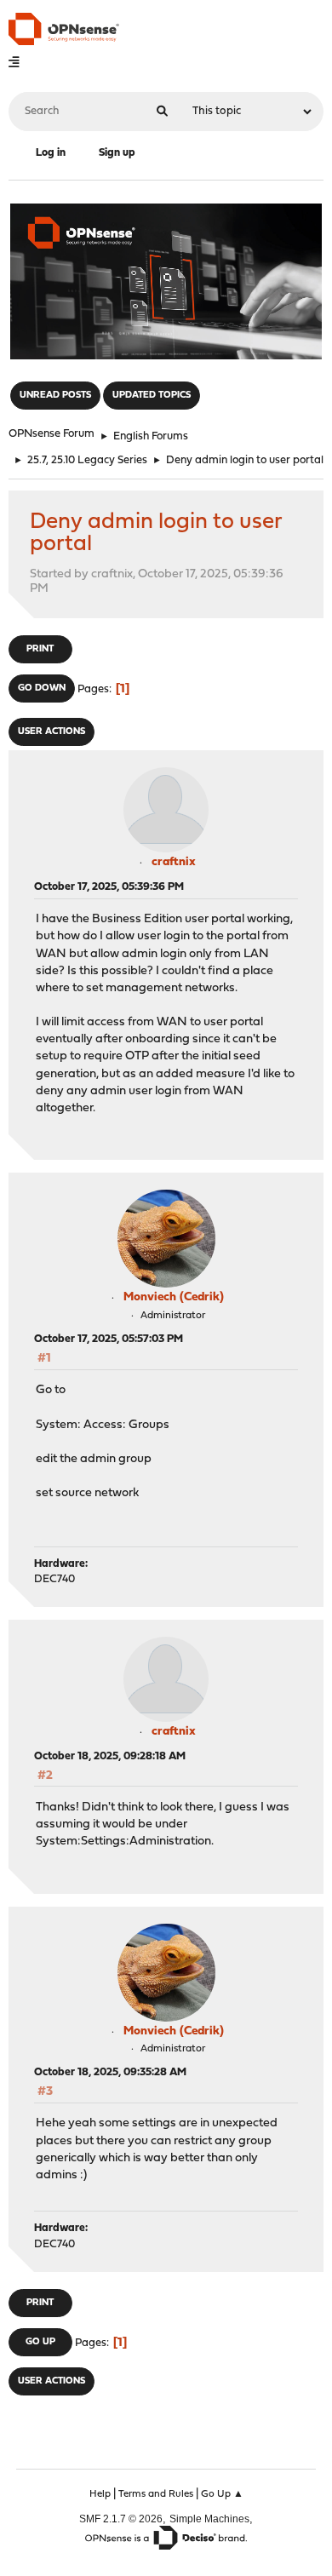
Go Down (42, 688)
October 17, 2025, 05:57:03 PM (109, 1339)
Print (40, 649)
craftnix (174, 862)
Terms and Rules (156, 2494)
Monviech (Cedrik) (174, 1297)
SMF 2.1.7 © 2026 (121, 2519)
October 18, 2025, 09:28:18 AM (110, 1756)
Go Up (40, 2342)
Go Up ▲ (222, 2494)
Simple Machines (209, 2519)
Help (100, 2494)
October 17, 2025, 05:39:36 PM (109, 887)
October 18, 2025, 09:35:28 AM (110, 2072)
